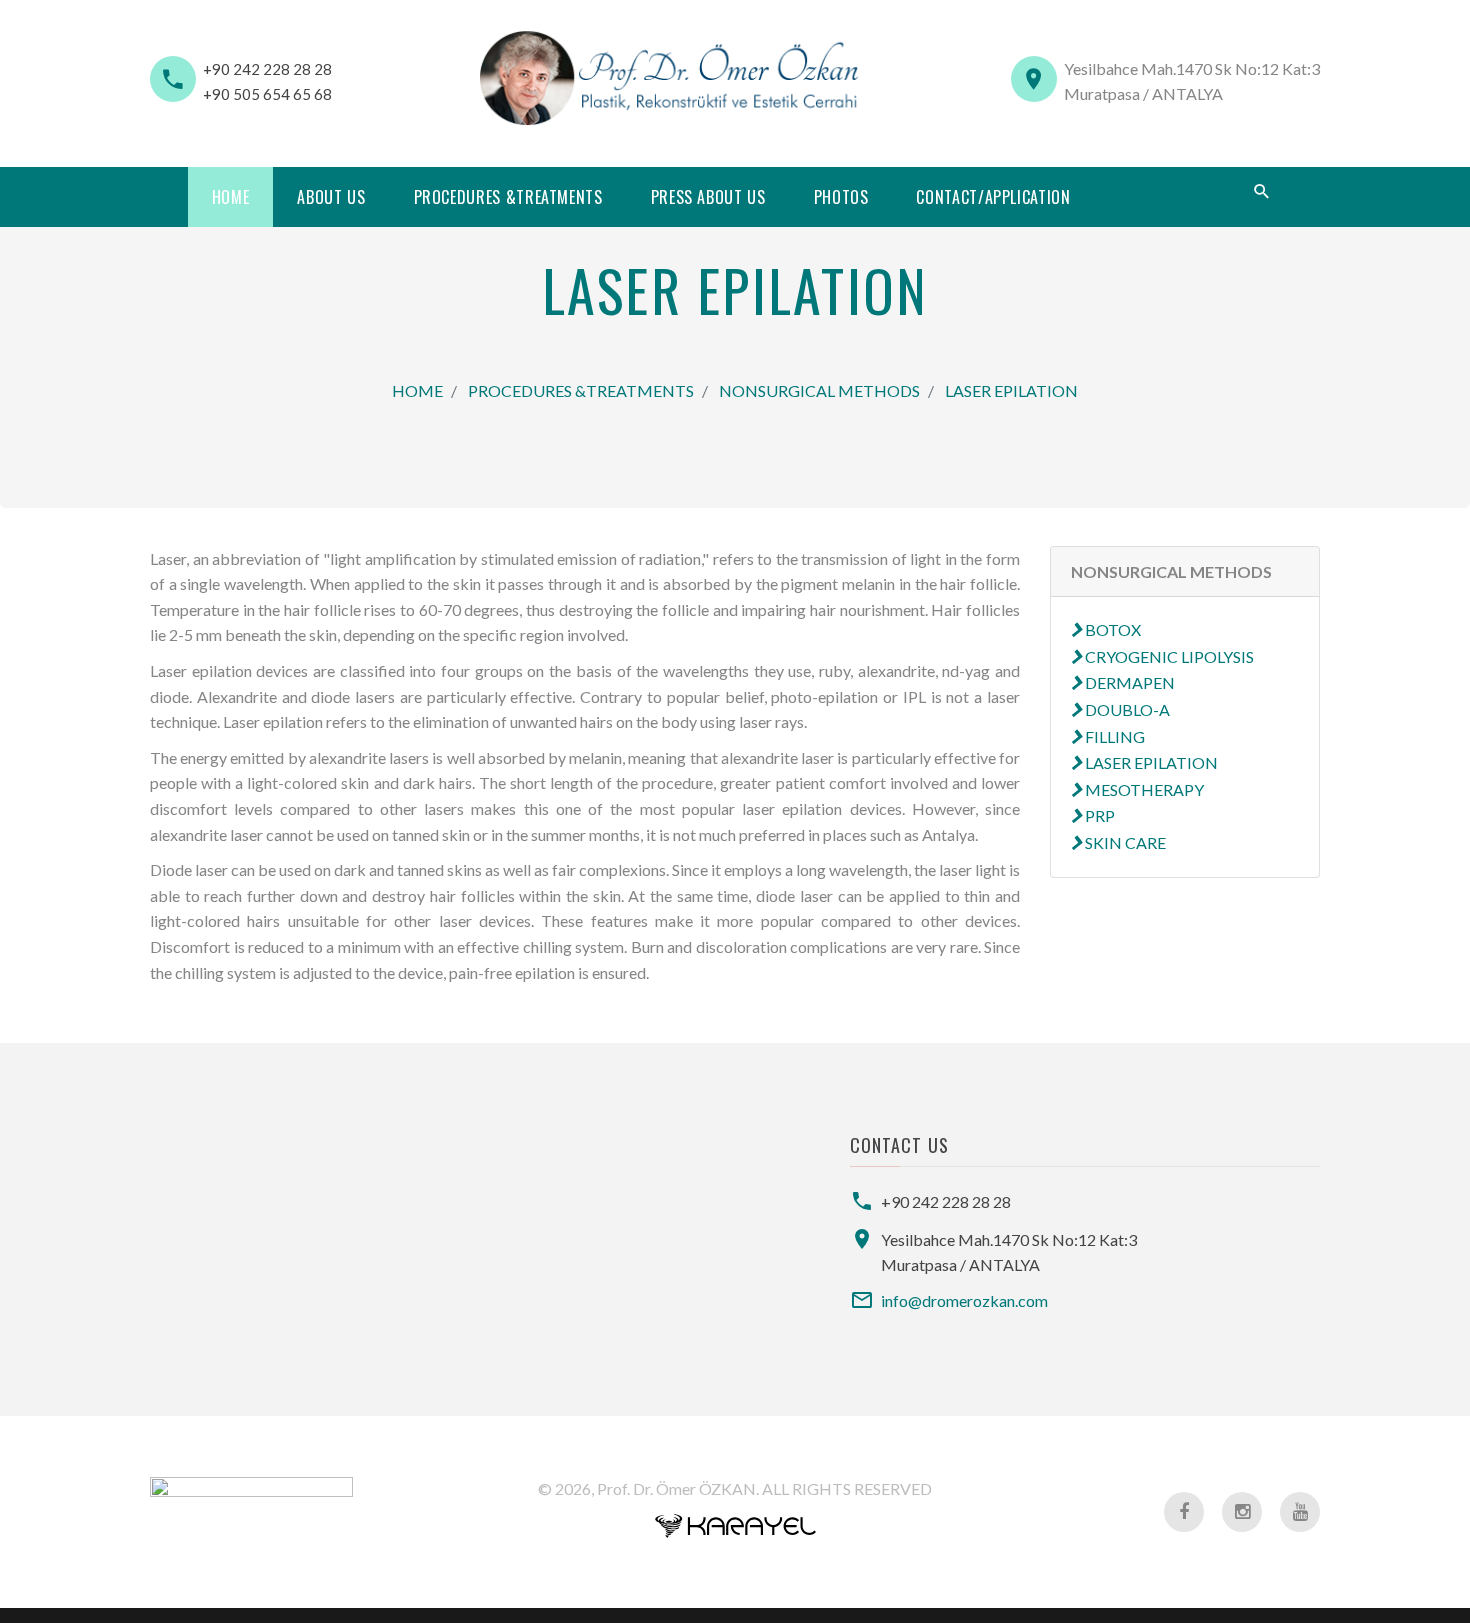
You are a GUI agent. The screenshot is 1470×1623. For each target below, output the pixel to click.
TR (1213, 198)
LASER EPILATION (1011, 390)
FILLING (1113, 736)
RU (1175, 198)
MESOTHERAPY (1143, 789)
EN (1139, 198)
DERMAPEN (1128, 682)
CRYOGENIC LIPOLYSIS (1168, 656)
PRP (1098, 815)
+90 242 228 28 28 (267, 69)
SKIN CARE (1124, 842)
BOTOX (1111, 629)
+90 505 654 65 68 (267, 94)
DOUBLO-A (1126, 709)
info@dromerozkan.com (964, 1300)
